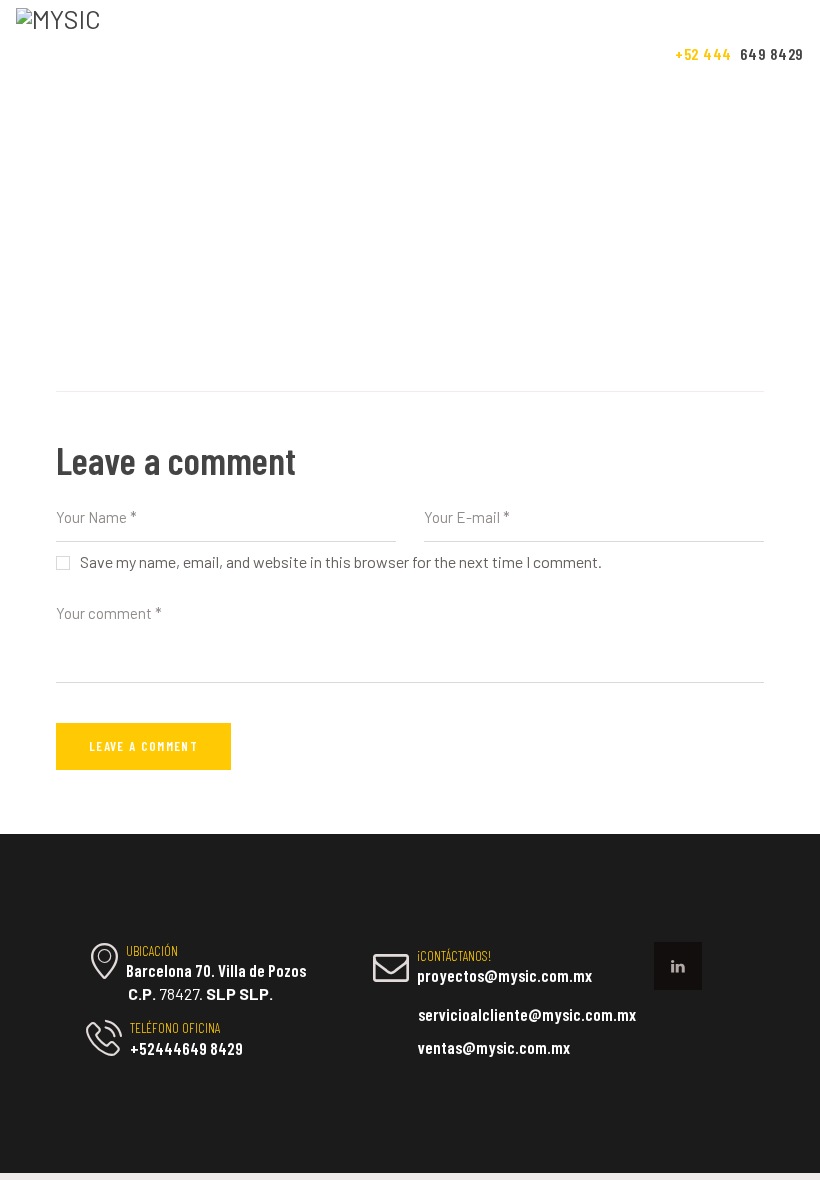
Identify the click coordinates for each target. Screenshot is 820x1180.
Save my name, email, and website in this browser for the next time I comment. (341, 561)
